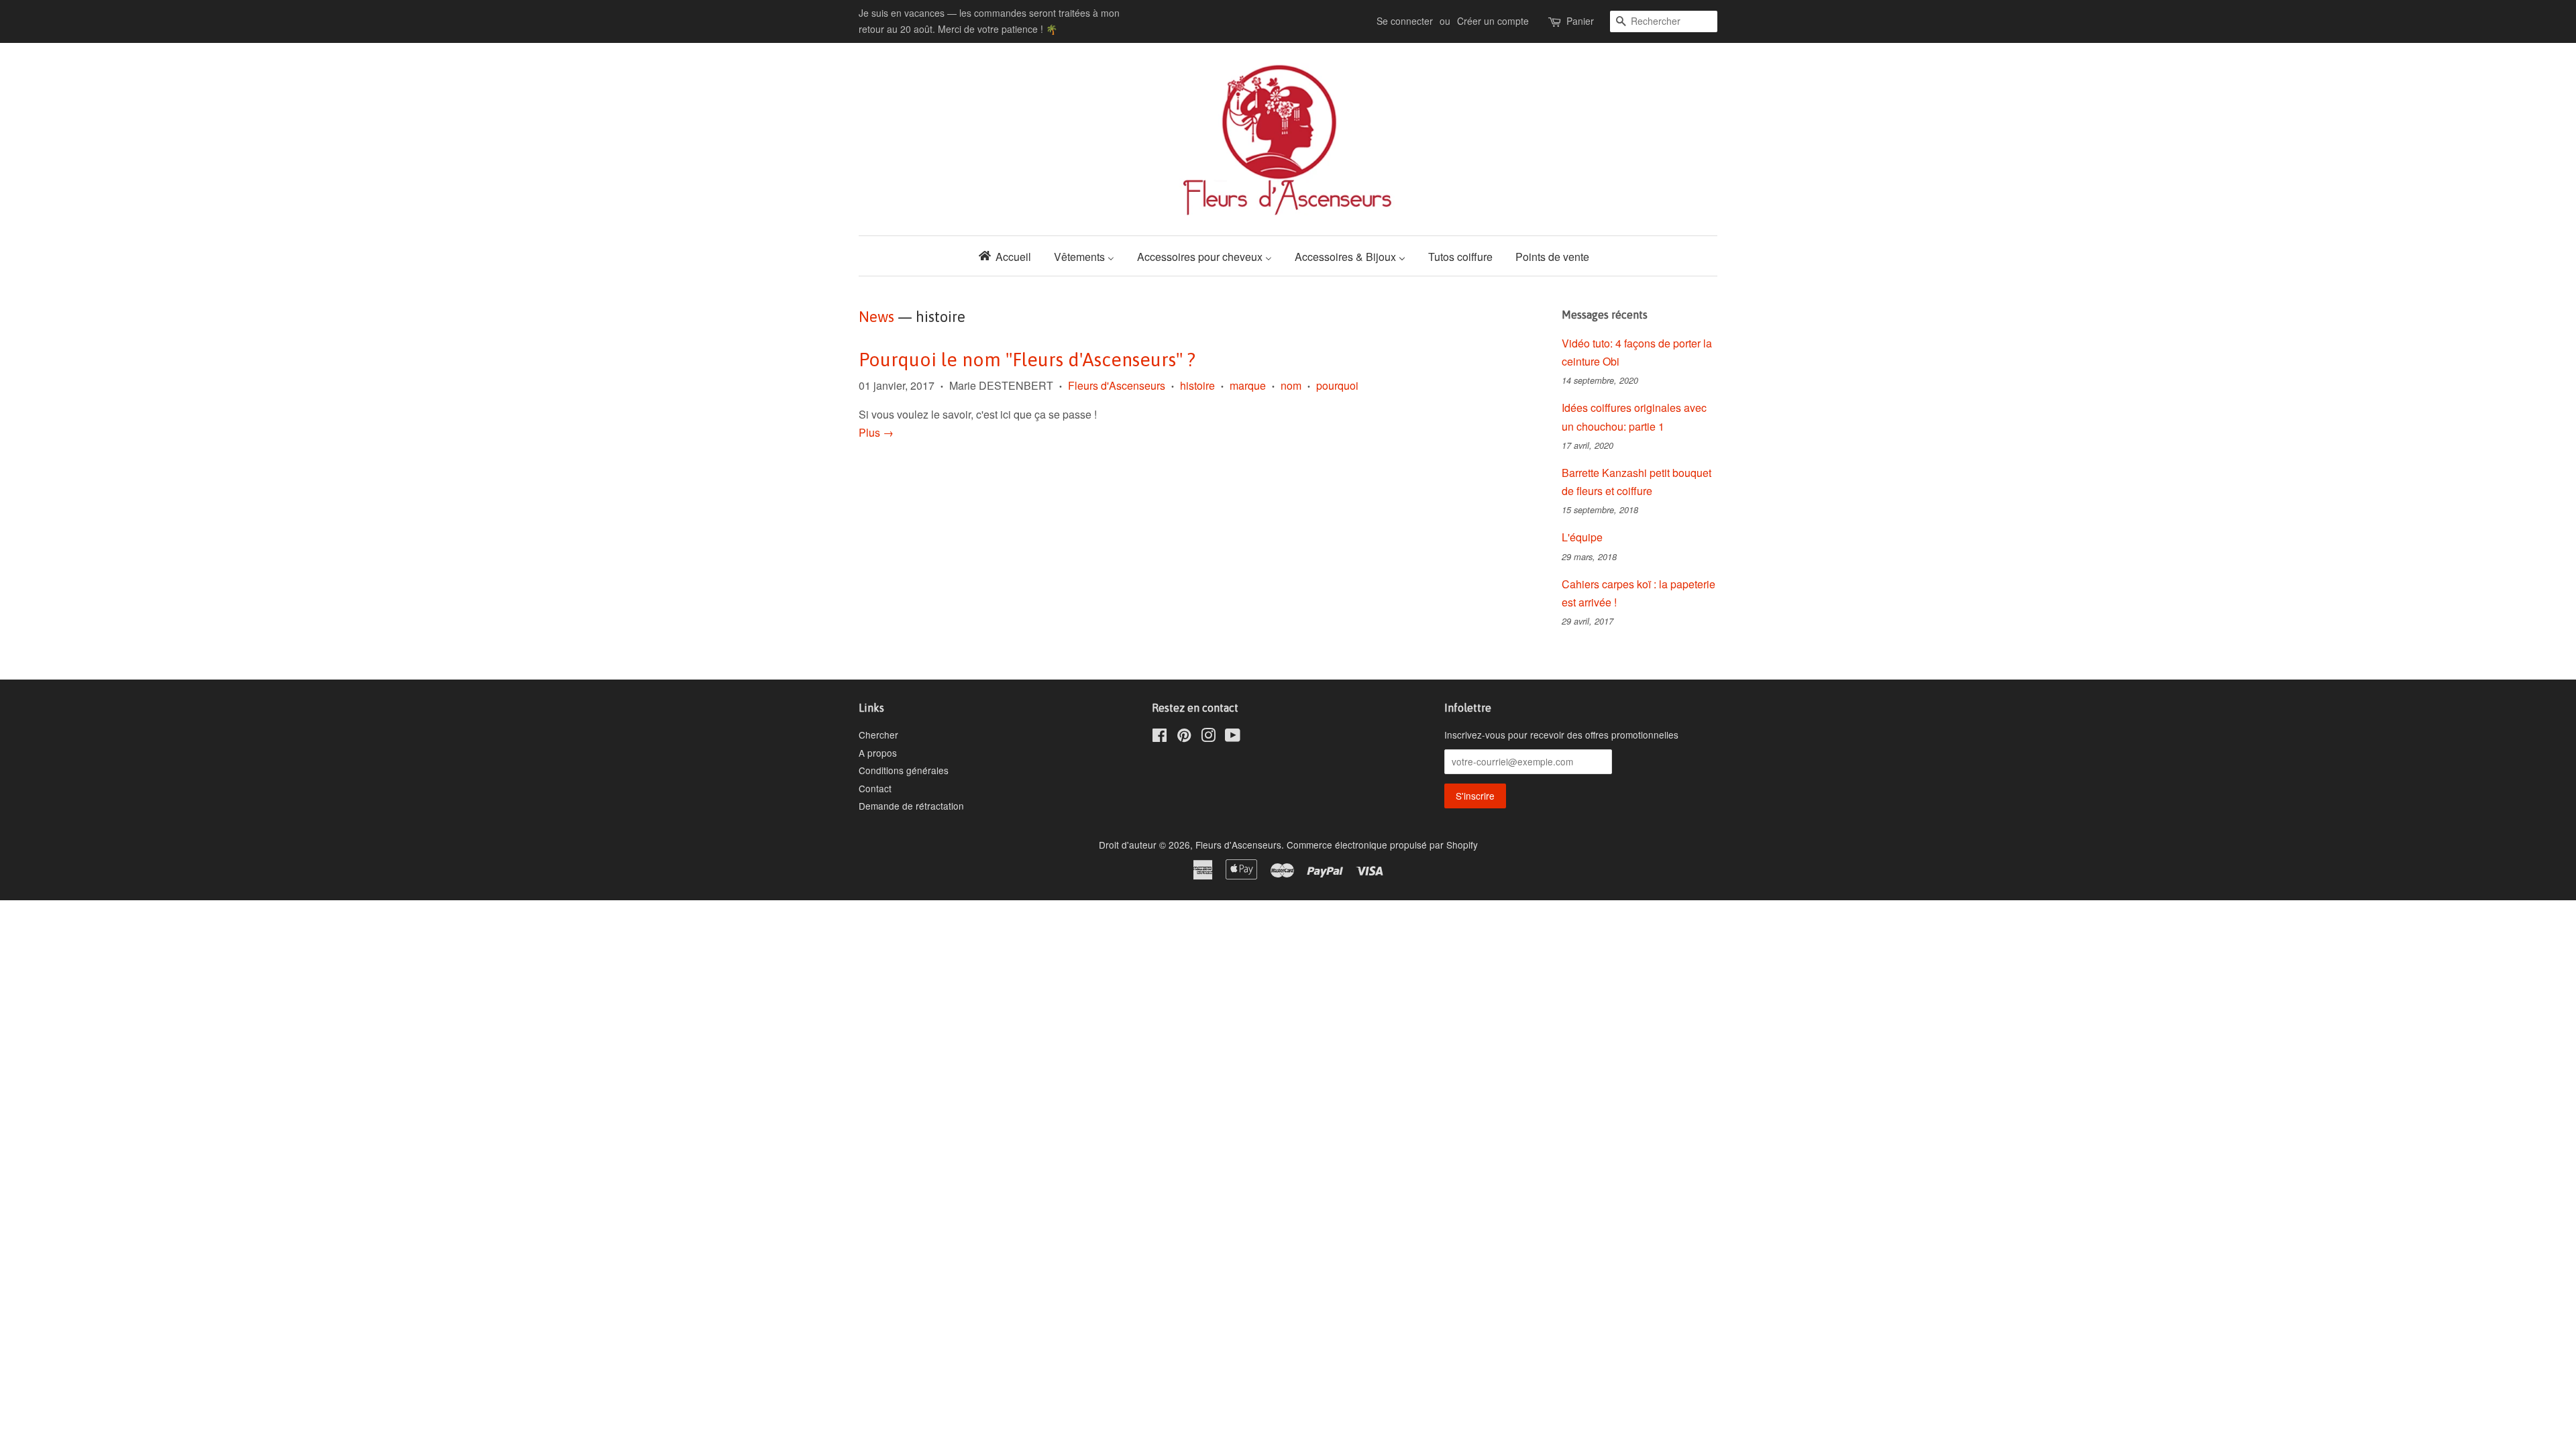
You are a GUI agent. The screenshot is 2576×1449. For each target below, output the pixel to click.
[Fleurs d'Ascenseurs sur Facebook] (1160, 737)
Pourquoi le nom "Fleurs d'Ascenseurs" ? (1027, 360)
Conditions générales (904, 770)
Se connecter (1405, 21)
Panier (1580, 21)
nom (1291, 385)
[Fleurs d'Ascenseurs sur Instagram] (1208, 737)
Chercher (878, 735)
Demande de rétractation (911, 806)
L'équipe (1582, 537)
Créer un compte (1493, 21)
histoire (1197, 385)
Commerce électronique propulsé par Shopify (1382, 845)
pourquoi (1337, 385)
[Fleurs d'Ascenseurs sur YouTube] (1233, 737)
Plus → (876, 432)
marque (1248, 385)
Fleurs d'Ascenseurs (1117, 385)
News (876, 317)
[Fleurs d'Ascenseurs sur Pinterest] (1184, 737)
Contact (875, 788)
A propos (878, 753)
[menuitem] (1009, 256)
